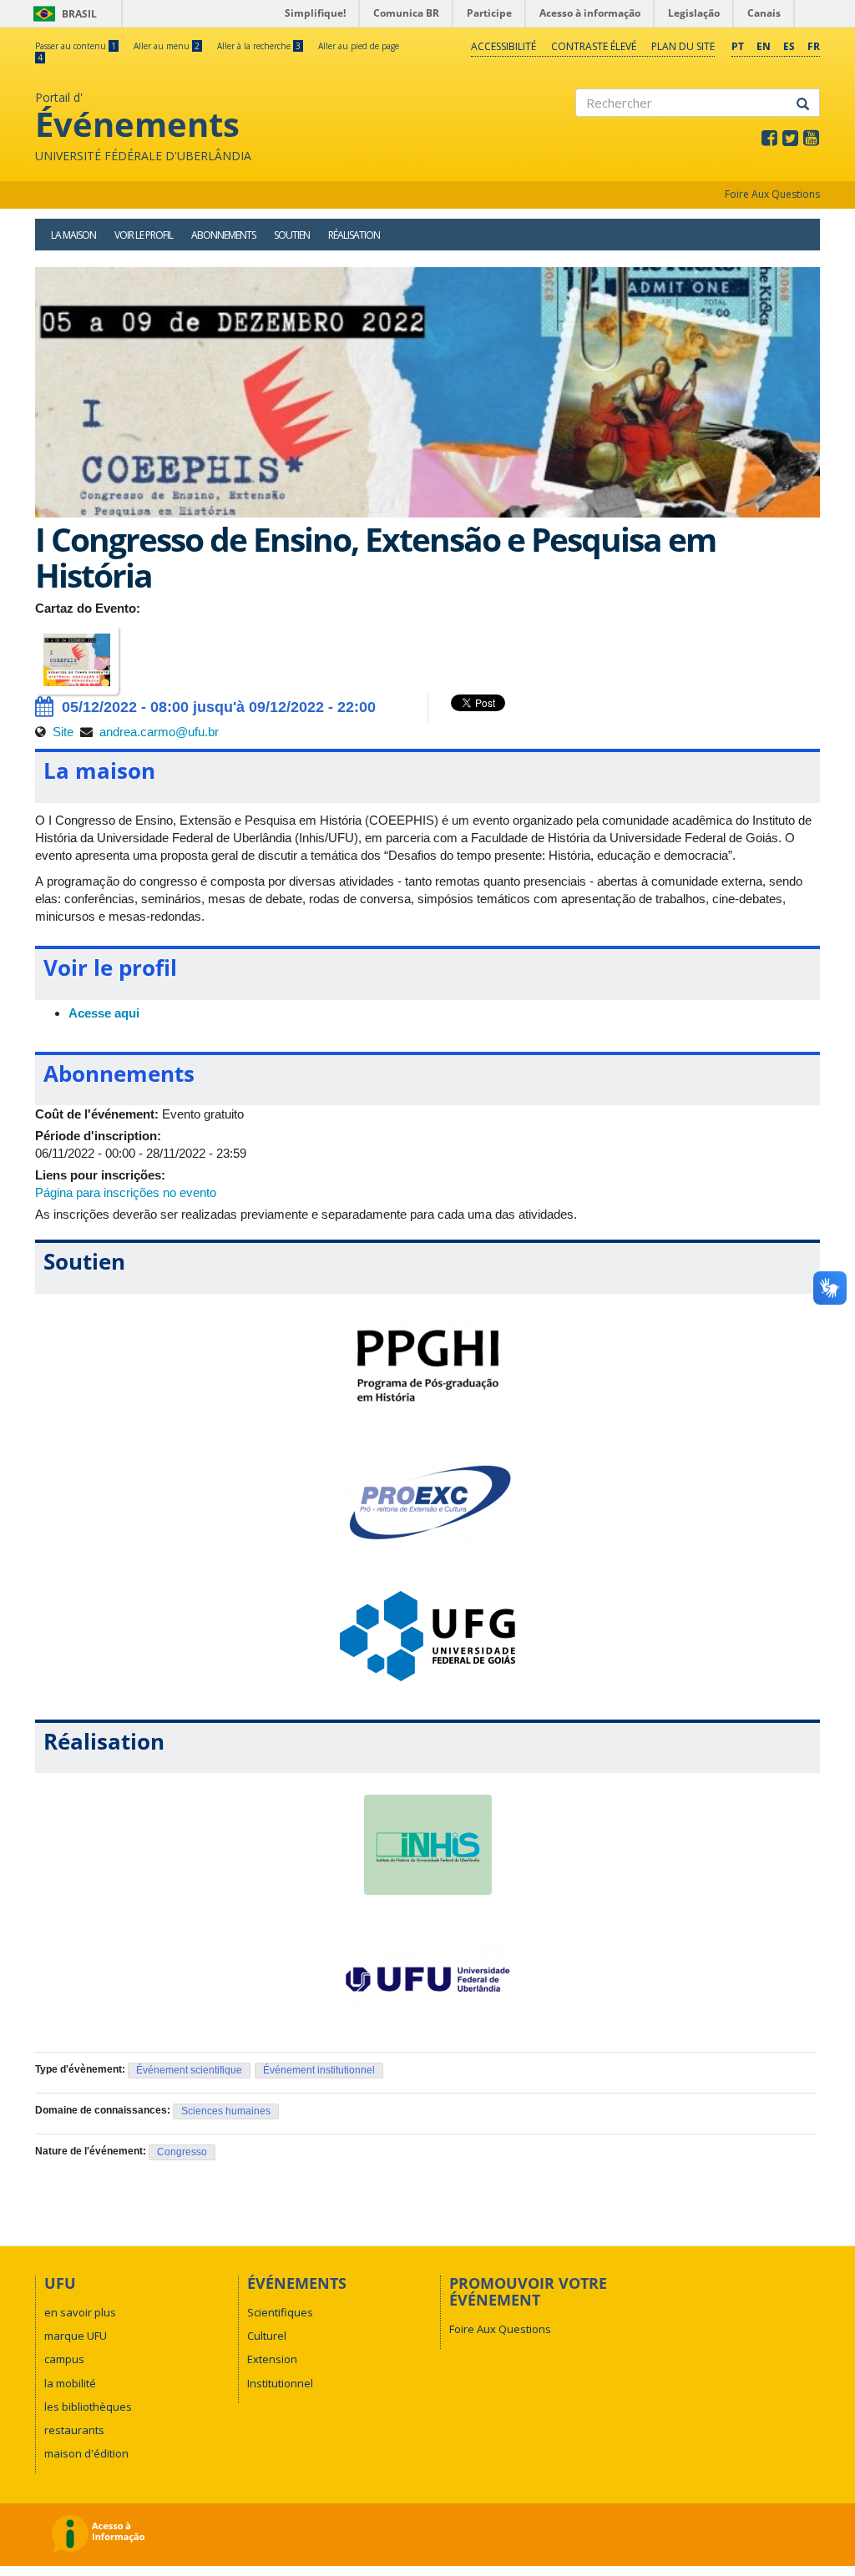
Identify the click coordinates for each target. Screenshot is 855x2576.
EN (764, 46)
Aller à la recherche (259, 46)
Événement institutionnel (319, 2070)
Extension (272, 2359)
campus (64, 2359)
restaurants (74, 2430)
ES (789, 46)
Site (63, 732)
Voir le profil (144, 235)
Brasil (62, 14)
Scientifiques (280, 2312)
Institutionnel (280, 2383)
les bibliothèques (88, 2407)
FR (814, 46)
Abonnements (223, 235)
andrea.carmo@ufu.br (159, 732)
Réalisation (354, 235)
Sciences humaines (226, 2111)
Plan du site (683, 46)
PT (738, 46)
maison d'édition (86, 2453)
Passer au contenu (76, 46)
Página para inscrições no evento (126, 1192)
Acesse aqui (104, 1013)
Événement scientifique (189, 2070)
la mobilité (70, 2383)
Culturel (267, 2336)
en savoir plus (80, 2312)
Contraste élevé (594, 46)
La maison (73, 235)
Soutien (292, 235)
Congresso (182, 2152)
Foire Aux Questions (772, 194)
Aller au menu (167, 46)
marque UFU (76, 2336)
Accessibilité (503, 46)
